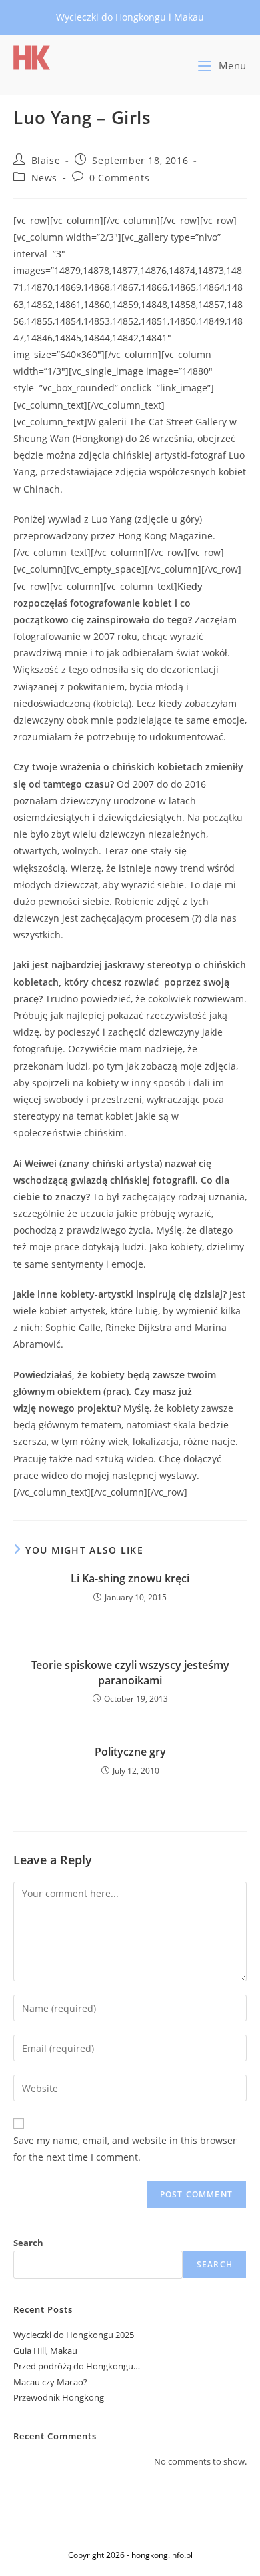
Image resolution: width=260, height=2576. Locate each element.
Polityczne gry (130, 1752)
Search (28, 2243)
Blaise (46, 160)
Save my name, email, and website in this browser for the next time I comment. (125, 2149)
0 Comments (119, 178)
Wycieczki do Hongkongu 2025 (74, 2335)
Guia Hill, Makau (45, 2351)
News (44, 178)
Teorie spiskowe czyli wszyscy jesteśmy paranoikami (130, 1672)
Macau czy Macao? (50, 2382)
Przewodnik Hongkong (59, 2397)
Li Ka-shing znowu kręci (130, 1578)
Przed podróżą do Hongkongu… (77, 2366)
